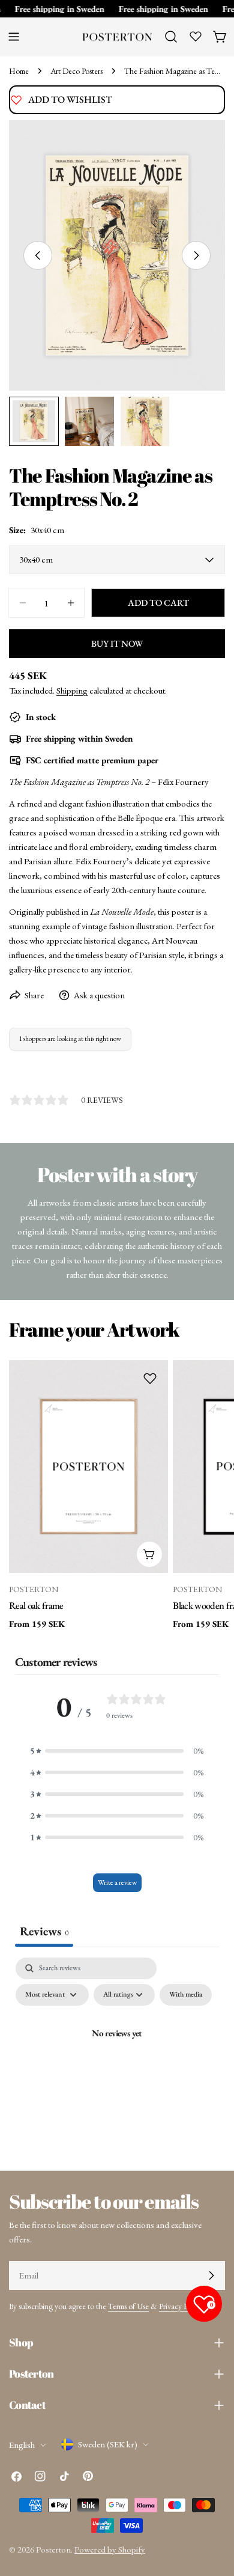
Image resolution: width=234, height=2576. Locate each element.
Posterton (53, 2549)
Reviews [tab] (44, 1931)
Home (19, 71)
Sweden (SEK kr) (108, 2444)
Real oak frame (36, 1605)
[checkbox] (186, 1995)
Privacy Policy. (181, 2306)
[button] (117, 1751)
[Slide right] (196, 255)
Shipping (72, 690)
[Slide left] (38, 255)
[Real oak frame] (88, 1467)
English (22, 2445)
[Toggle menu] (14, 37)
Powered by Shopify (110, 2549)
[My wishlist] (196, 36)
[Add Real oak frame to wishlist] (150, 1378)
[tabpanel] (117, 2061)
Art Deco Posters (76, 71)
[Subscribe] (211, 2275)
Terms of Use (128, 2306)
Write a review (117, 1882)
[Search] (171, 37)
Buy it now (117, 643)
